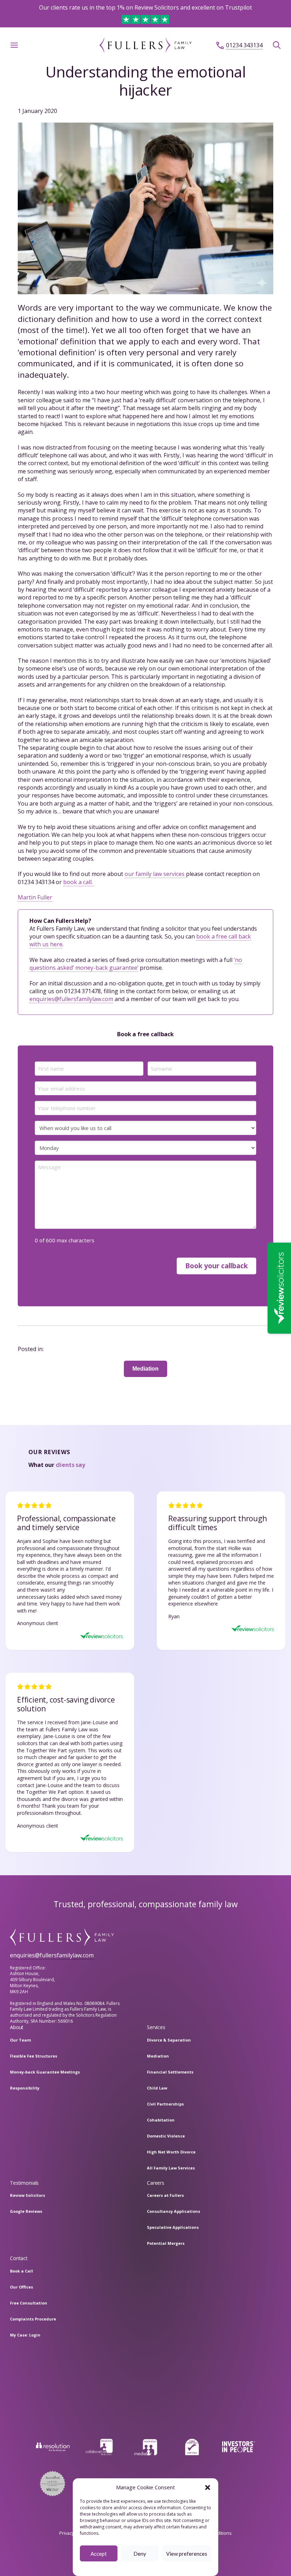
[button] (208, 2488)
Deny (140, 2554)
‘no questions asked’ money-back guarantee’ (136, 964)
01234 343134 (244, 45)
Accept (99, 2554)
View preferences (187, 2554)
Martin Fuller (35, 897)
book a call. (79, 882)
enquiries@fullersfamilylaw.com (71, 999)
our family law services (155, 874)
